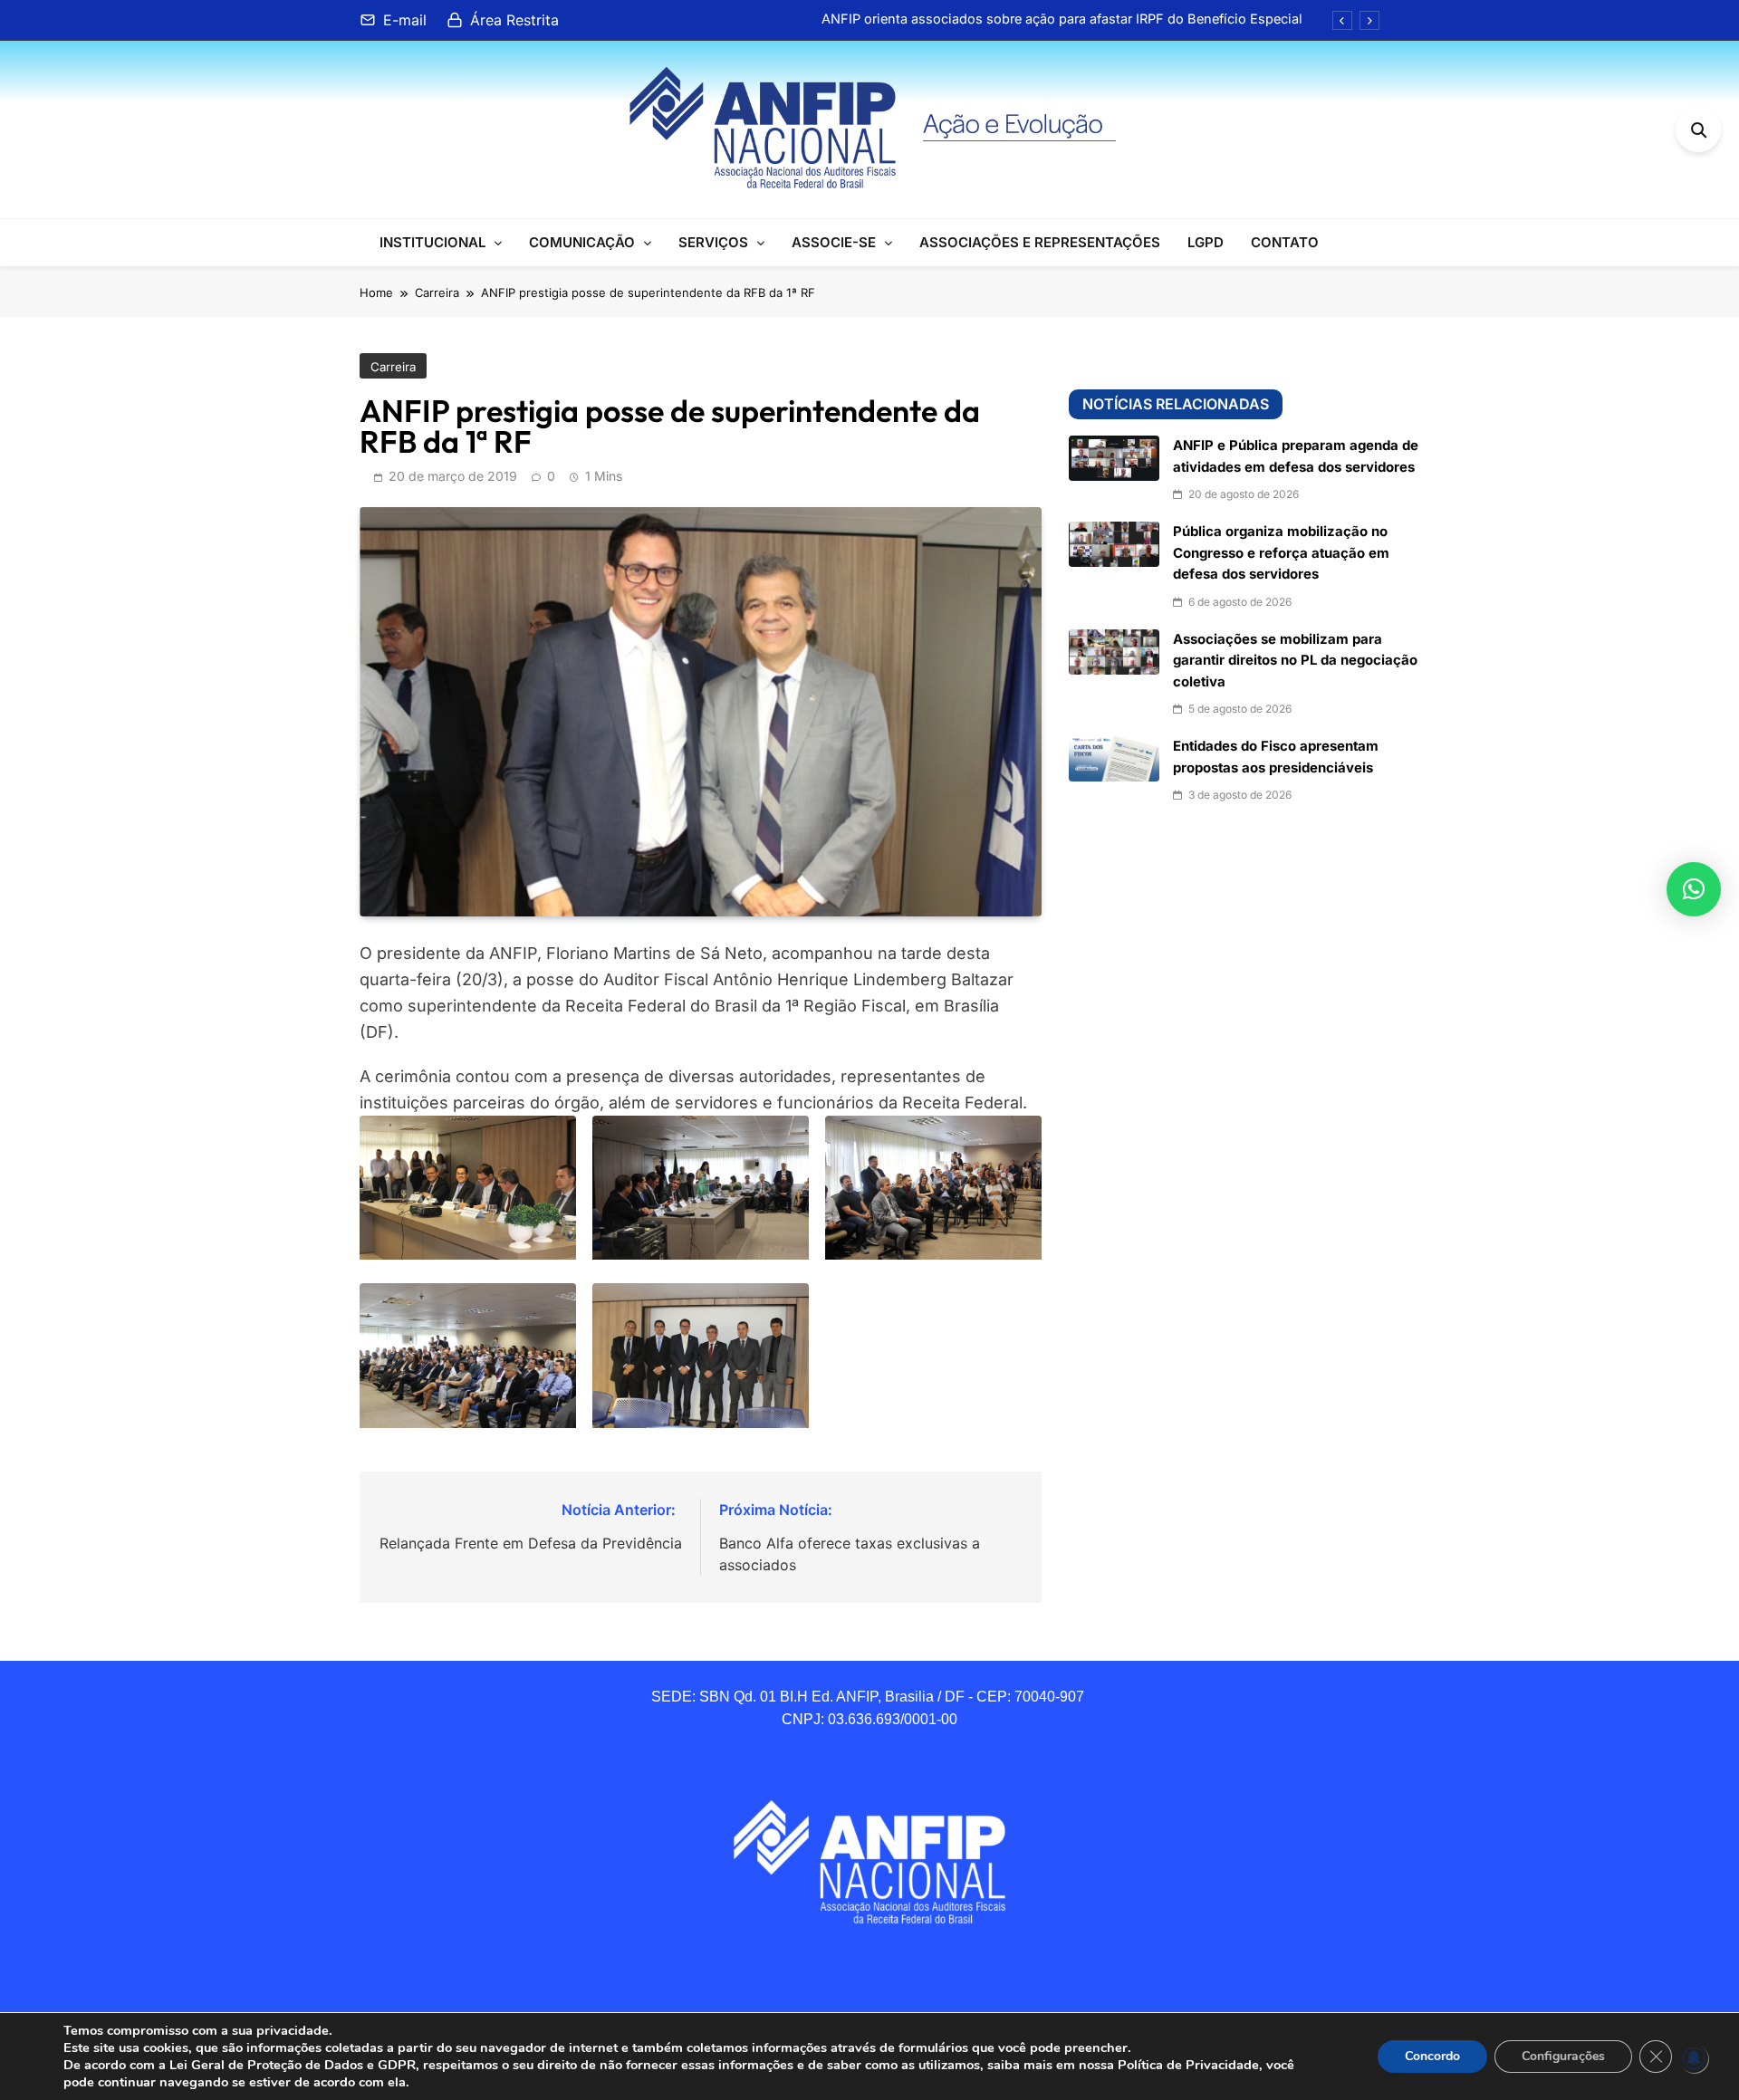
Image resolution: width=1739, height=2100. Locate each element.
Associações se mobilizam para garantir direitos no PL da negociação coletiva (1295, 661)
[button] (1694, 889)
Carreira (393, 367)
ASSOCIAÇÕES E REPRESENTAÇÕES (1040, 242)
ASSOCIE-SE (834, 242)
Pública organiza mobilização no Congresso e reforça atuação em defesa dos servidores (1281, 553)
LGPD (1206, 242)
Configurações (1563, 2056)
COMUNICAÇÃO (582, 242)
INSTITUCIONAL (432, 242)
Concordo (1432, 2056)
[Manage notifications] (1694, 2058)
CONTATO (1285, 242)
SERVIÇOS (713, 242)
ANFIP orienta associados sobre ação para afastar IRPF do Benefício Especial (1062, 19)
